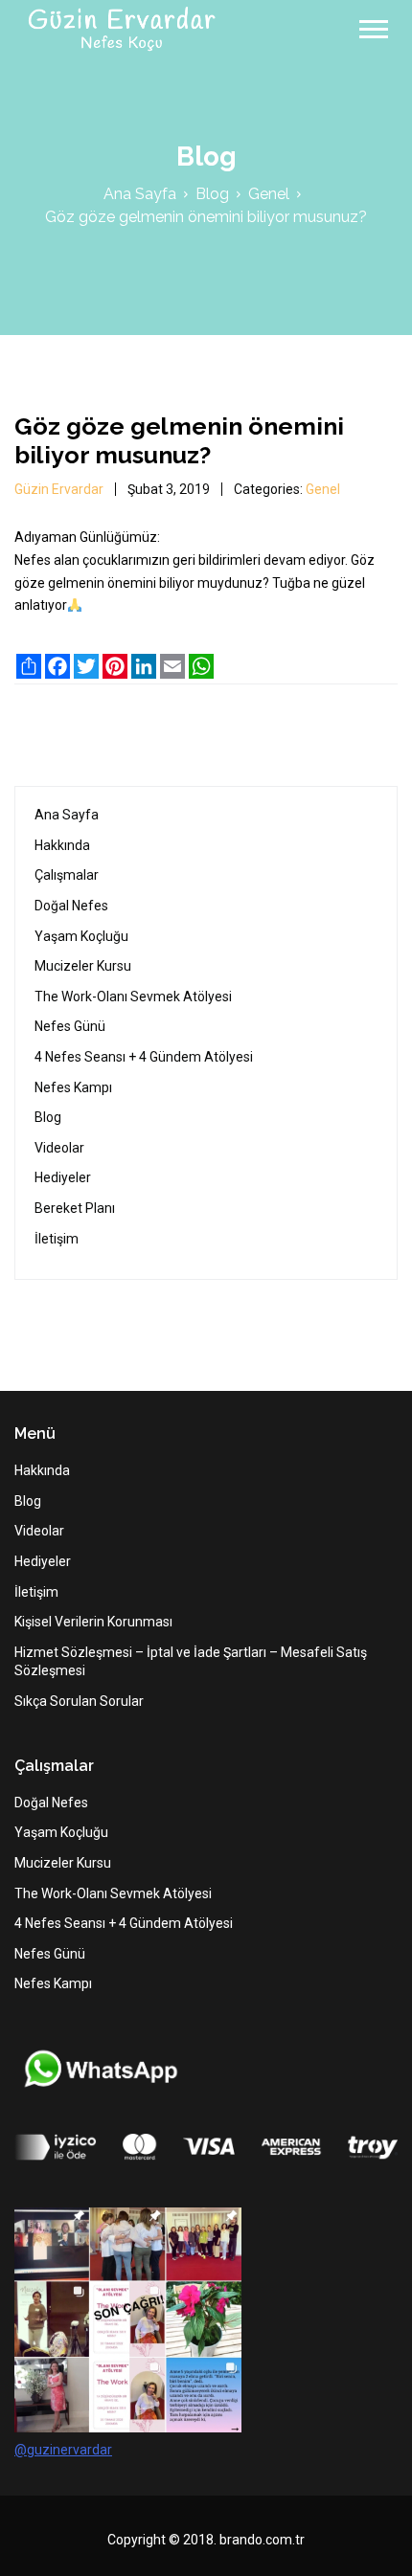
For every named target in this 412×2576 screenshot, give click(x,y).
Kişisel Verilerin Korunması (93, 1622)
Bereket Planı (75, 1208)
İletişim (57, 1239)
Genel (269, 194)
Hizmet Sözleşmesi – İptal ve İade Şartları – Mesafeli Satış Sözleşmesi (191, 1662)
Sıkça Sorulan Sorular (79, 1701)
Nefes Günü (70, 1026)
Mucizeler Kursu (83, 966)
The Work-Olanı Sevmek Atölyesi (133, 997)
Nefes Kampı (73, 1087)
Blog (212, 194)
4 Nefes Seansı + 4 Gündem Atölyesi (144, 1057)
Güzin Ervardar (59, 489)
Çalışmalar (67, 875)
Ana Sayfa (140, 194)
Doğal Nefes (71, 906)
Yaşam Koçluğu (81, 936)
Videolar (59, 1148)
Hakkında (62, 845)
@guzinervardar (63, 2450)
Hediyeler (63, 1177)
